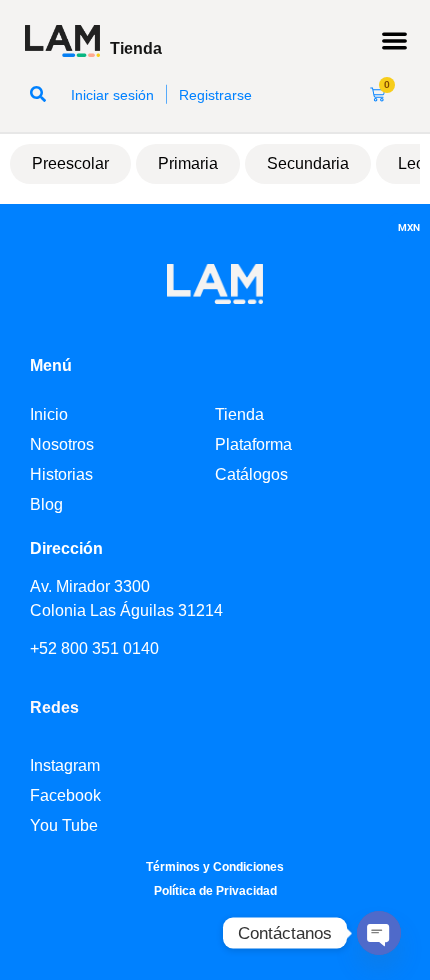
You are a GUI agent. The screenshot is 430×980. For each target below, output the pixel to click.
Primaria (188, 163)
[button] (395, 41)
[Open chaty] (379, 933)
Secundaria (308, 163)
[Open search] (38, 94)
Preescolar (70, 163)
